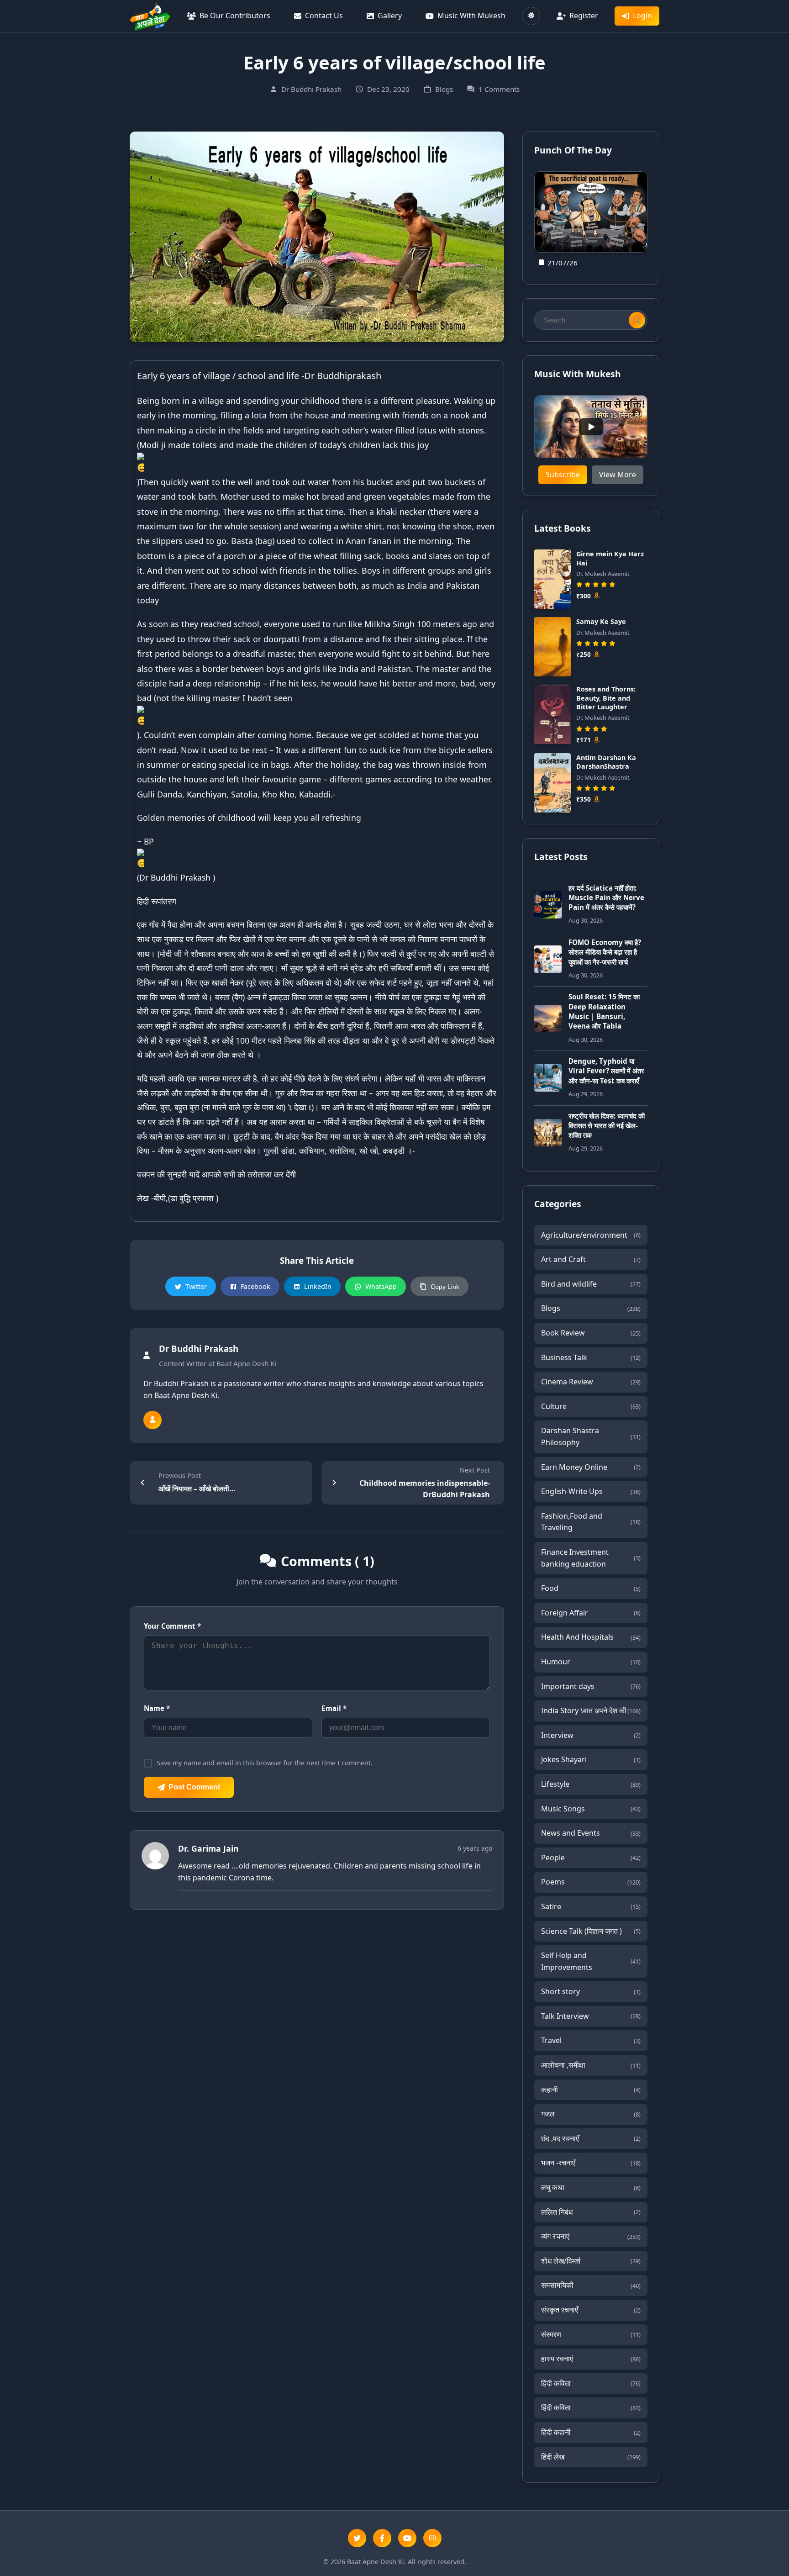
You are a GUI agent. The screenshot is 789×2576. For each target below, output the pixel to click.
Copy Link (445, 1287)
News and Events (591, 1833)
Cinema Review (591, 1382)
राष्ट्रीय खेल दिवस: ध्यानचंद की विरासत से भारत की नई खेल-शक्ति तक (607, 1126)
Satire (591, 1906)
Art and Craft (591, 1259)
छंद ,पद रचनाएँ (591, 2138)
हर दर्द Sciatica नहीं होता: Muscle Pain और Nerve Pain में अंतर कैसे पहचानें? (606, 898)
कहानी (591, 2090)
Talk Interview (591, 2016)
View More (618, 475)
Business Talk (591, 1357)
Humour (591, 1662)
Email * (334, 1708)
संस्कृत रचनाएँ (591, 2310)
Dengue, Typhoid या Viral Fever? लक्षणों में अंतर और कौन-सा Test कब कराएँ (606, 1071)
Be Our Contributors (235, 16)
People (591, 1858)
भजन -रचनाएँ (591, 2163)
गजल (591, 2114)
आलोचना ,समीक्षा (591, 2065)
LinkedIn (318, 1286)
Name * (157, 1708)
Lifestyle (591, 1784)
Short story (591, 1991)
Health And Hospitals (591, 1637)
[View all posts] (153, 1420)
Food (591, 1588)
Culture (591, 1406)
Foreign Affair (591, 1613)
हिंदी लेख (591, 2457)
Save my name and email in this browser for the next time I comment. (265, 1763)
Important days (591, 1686)
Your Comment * (172, 1626)
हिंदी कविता (591, 2383)
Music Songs (591, 1809)
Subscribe (563, 475)
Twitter (196, 1286)
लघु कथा (591, 2187)
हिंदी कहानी (591, 2432)
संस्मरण (591, 2334)
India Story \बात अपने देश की (591, 1710)
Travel (591, 2040)
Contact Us (324, 16)
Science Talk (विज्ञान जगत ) (591, 1931)
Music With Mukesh (471, 16)
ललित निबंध (591, 2212)
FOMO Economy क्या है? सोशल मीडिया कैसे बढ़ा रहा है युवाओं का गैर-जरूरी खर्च (605, 952)
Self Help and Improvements (591, 1961)
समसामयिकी (591, 2285)
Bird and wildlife (591, 1284)
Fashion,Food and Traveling (591, 1522)
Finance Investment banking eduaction (591, 1558)
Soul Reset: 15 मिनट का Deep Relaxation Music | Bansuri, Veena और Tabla (604, 1011)
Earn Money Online (591, 1467)
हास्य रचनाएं (591, 2359)
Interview (591, 1735)
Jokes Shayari (591, 1759)
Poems (591, 1882)
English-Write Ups (591, 1491)
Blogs (591, 1308)
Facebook (255, 1286)
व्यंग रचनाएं (591, 2236)
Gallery (390, 16)
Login (642, 16)
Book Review (591, 1333)
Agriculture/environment (591, 1235)
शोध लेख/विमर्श (591, 2261)
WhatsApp (381, 1286)
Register (584, 16)
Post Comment (194, 1787)
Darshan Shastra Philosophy (591, 1436)
